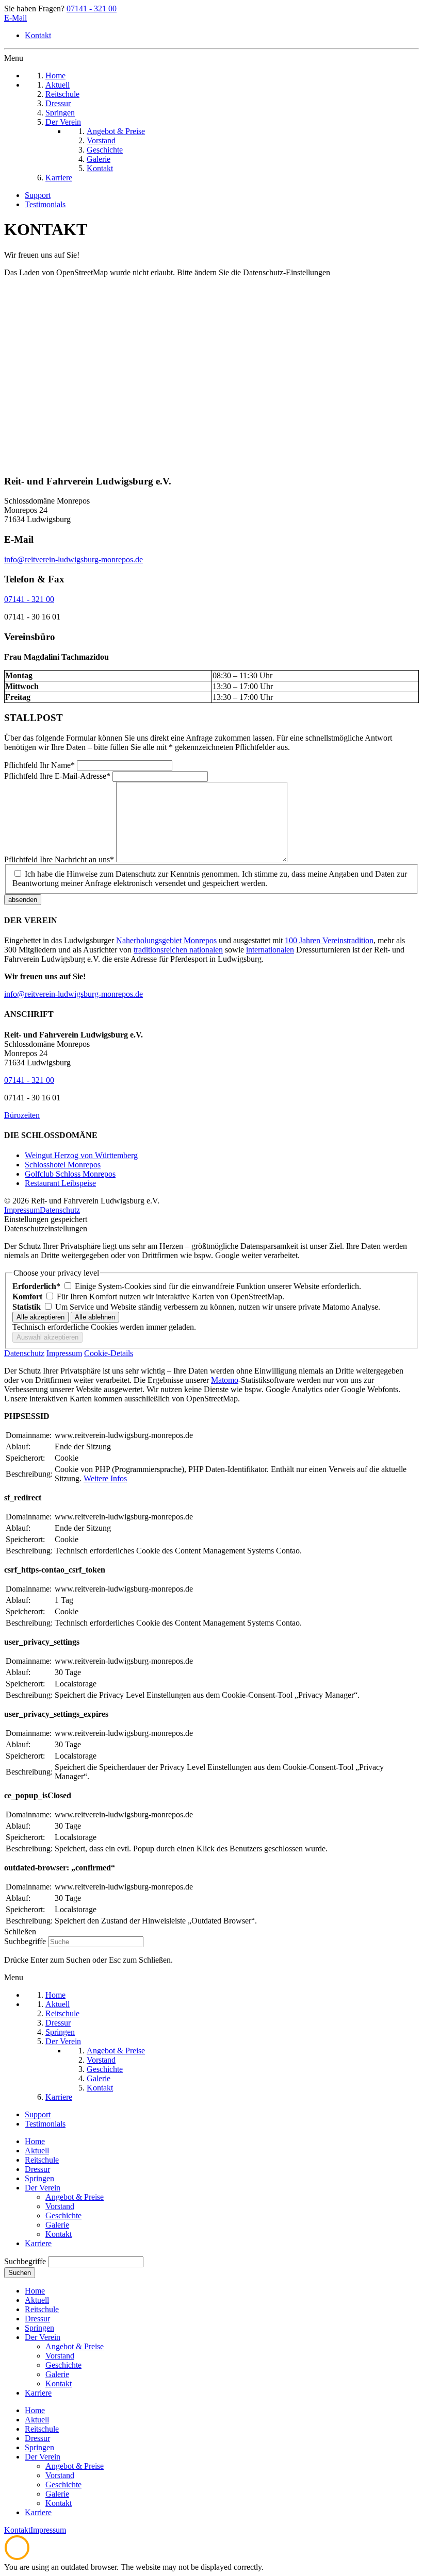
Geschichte (63, 2215)
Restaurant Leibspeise (60, 1183)
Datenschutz (60, 1210)
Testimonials (45, 204)
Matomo (225, 1380)
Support (38, 195)
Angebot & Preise (75, 2197)
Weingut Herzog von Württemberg (81, 1155)
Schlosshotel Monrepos (63, 1165)
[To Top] (17, 2558)
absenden (23, 900)
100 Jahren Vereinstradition (329, 940)
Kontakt (38, 35)
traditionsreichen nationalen (178, 950)
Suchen (20, 2273)
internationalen (270, 950)
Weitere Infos (105, 1478)
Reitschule (42, 2160)
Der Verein (43, 2188)
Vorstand (60, 2206)
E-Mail (15, 18)
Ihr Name (39, 765)
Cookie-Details (109, 1353)
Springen (39, 2178)
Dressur (37, 2169)
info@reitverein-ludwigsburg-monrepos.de (74, 559)
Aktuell (37, 2151)
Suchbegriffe (25, 1941)
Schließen (20, 1931)
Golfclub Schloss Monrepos (70, 1174)
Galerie (57, 2225)
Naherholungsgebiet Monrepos (166, 940)
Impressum (22, 1210)
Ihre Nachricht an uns (59, 859)
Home (35, 2141)
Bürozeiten (22, 1115)
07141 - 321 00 (92, 9)
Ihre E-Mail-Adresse (57, 776)
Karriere (38, 2243)
